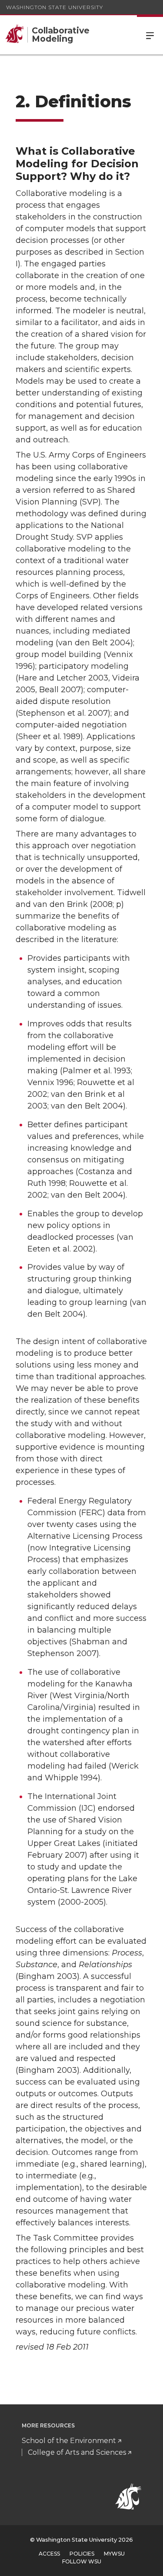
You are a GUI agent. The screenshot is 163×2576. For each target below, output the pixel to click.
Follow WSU (82, 2561)
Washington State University (55, 7)
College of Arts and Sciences (77, 2452)
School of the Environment (69, 2441)
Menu (150, 35)
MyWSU (114, 2554)
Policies (82, 2554)
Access (49, 2554)
